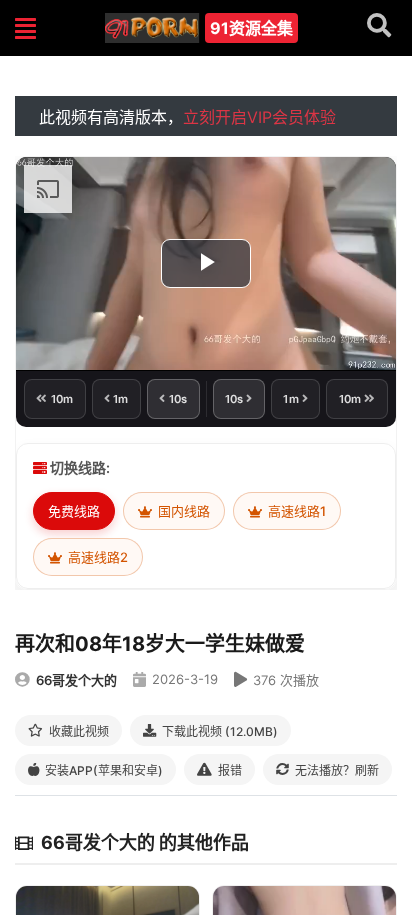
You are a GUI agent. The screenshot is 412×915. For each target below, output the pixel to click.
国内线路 (182, 511)
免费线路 (74, 511)
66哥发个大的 (76, 680)
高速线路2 (96, 557)
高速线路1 (295, 511)
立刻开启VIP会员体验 (259, 117)
